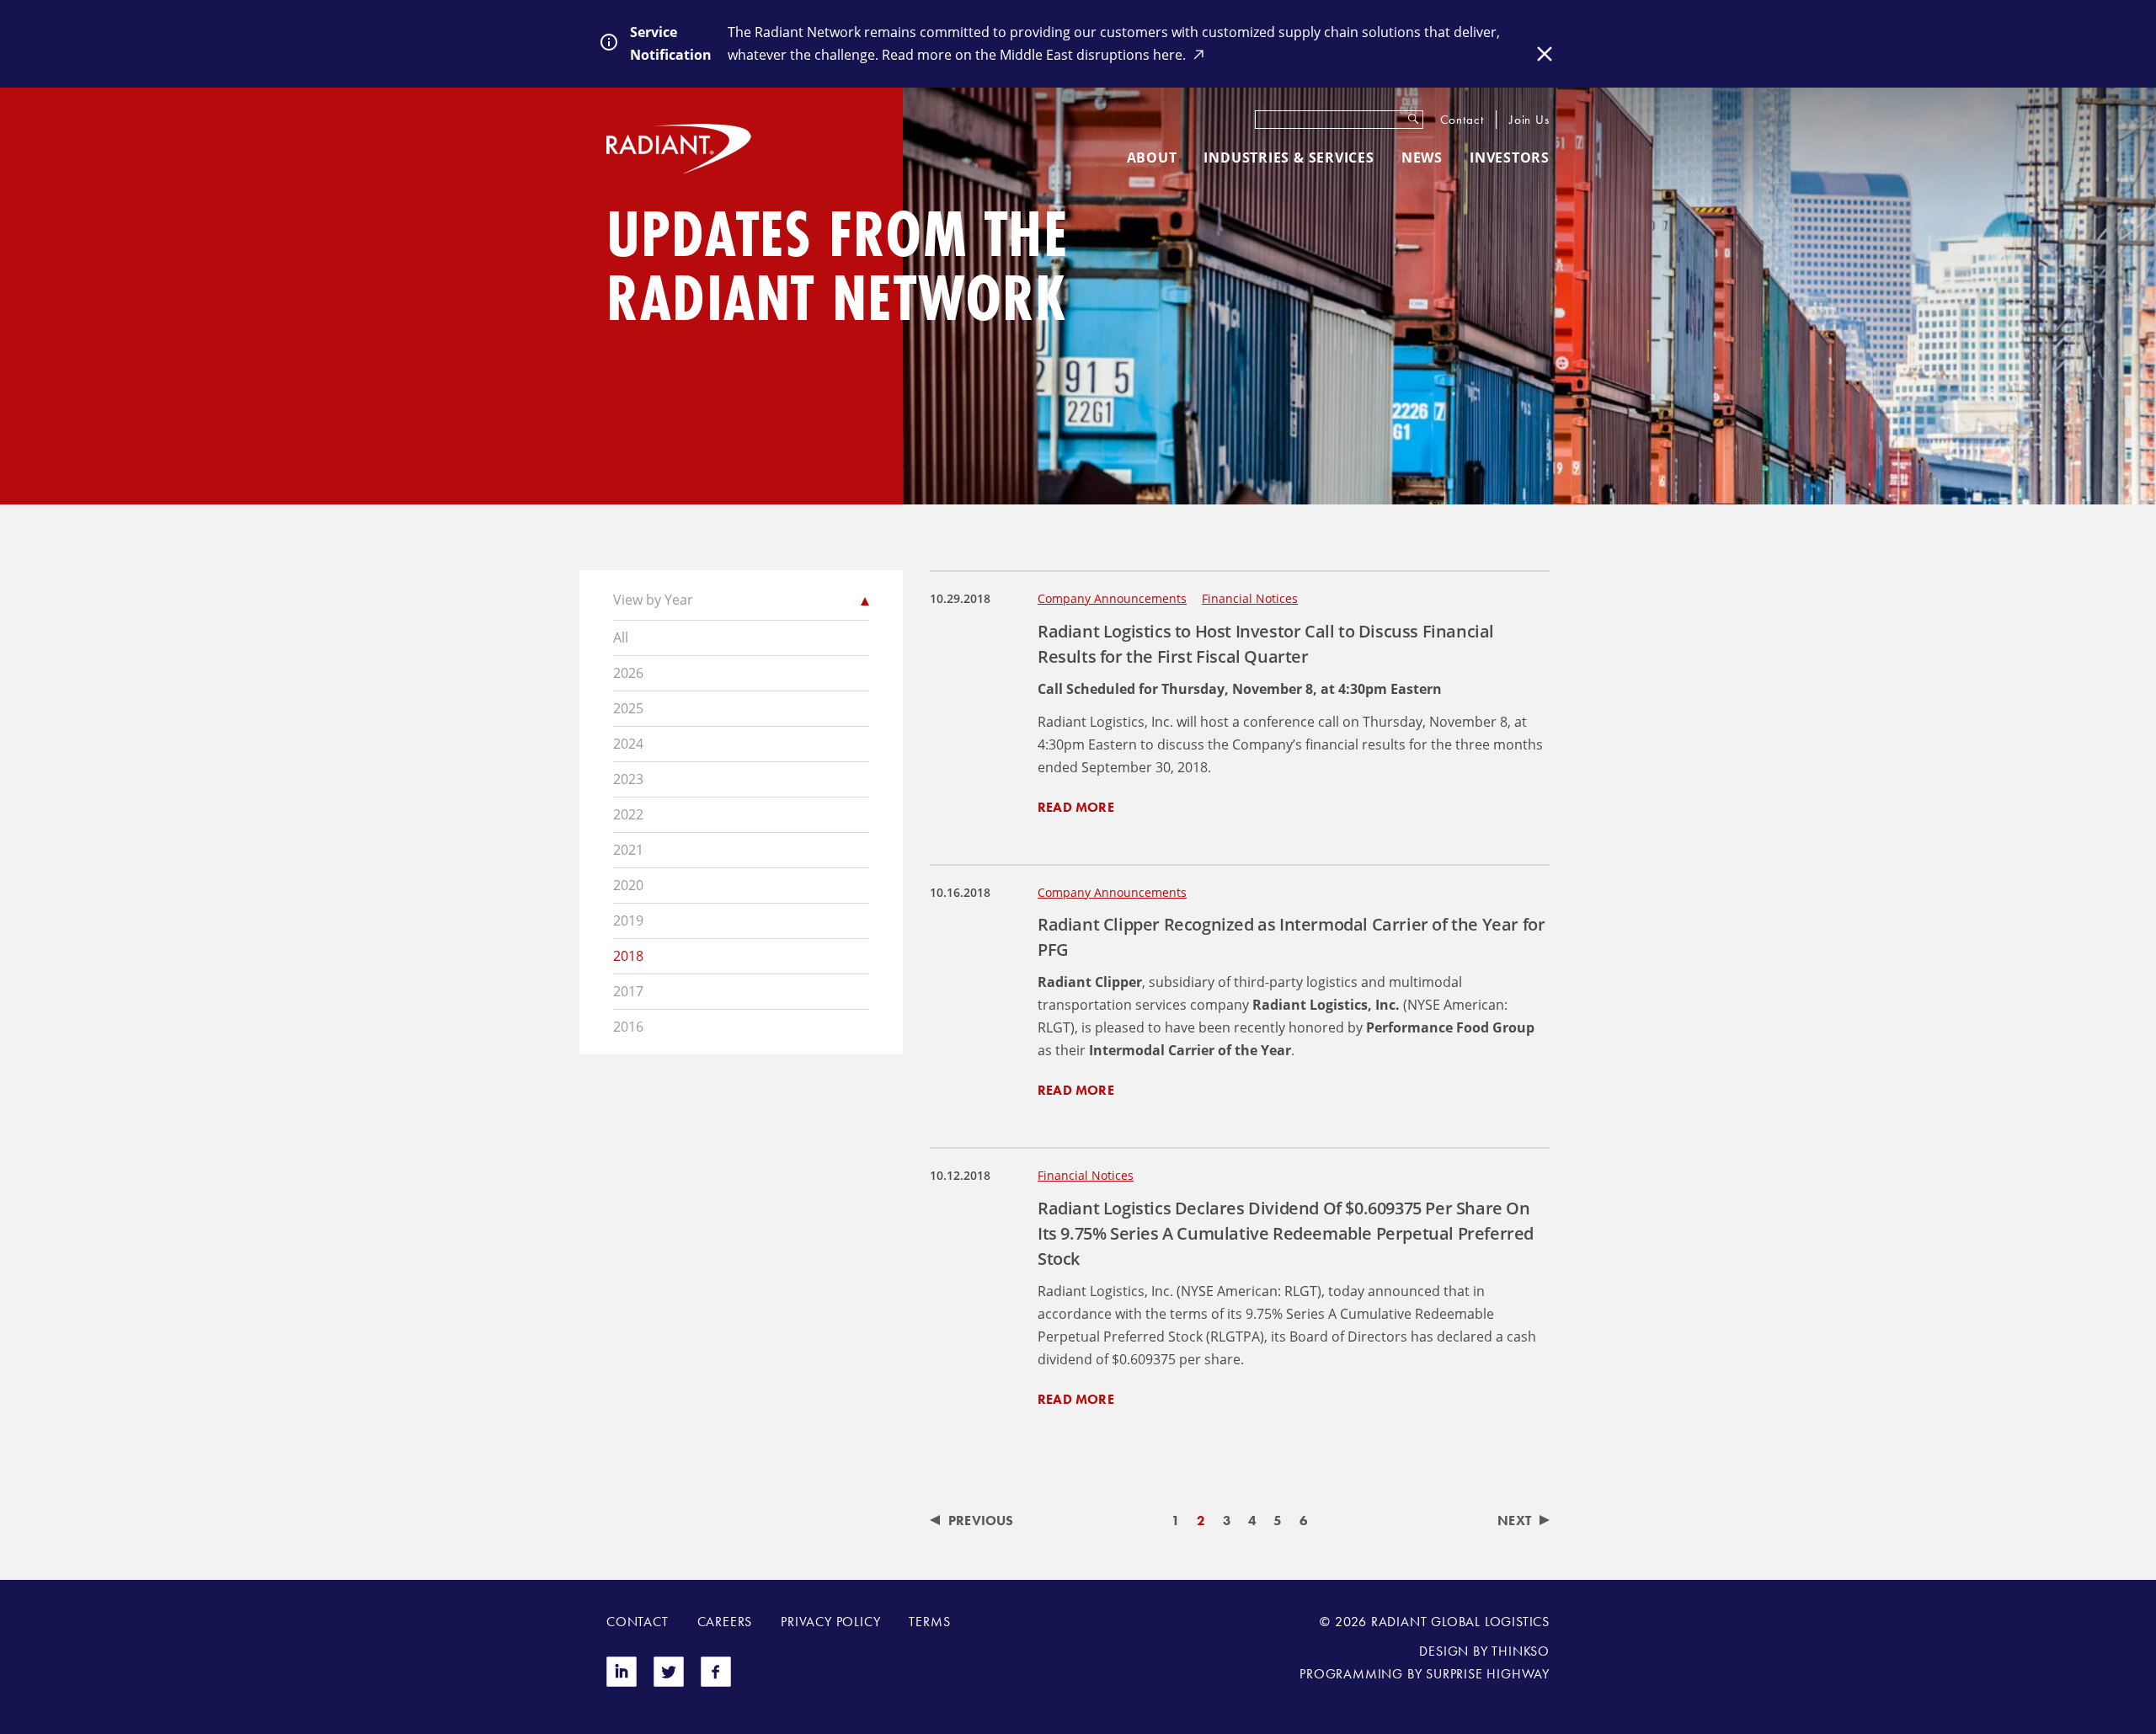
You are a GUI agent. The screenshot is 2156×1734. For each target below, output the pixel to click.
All (621, 638)
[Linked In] (622, 1682)
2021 (628, 850)
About (1152, 157)
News (1422, 157)
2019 (628, 920)
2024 (628, 744)
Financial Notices (1250, 598)
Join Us (1529, 120)
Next (1514, 1521)
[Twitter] (669, 1682)
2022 (628, 814)
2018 (628, 956)
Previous (981, 1521)
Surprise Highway (1488, 1674)
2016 (628, 1027)
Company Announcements (1112, 598)
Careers (725, 1622)
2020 (628, 885)
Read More (1076, 807)
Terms (929, 1622)
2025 (628, 708)
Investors (1510, 157)
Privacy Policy (830, 1622)
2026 (628, 673)
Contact (1462, 120)
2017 (628, 991)
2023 (628, 779)
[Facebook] (716, 1682)
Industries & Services (1289, 157)
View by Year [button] (653, 600)
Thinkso (1521, 1651)
